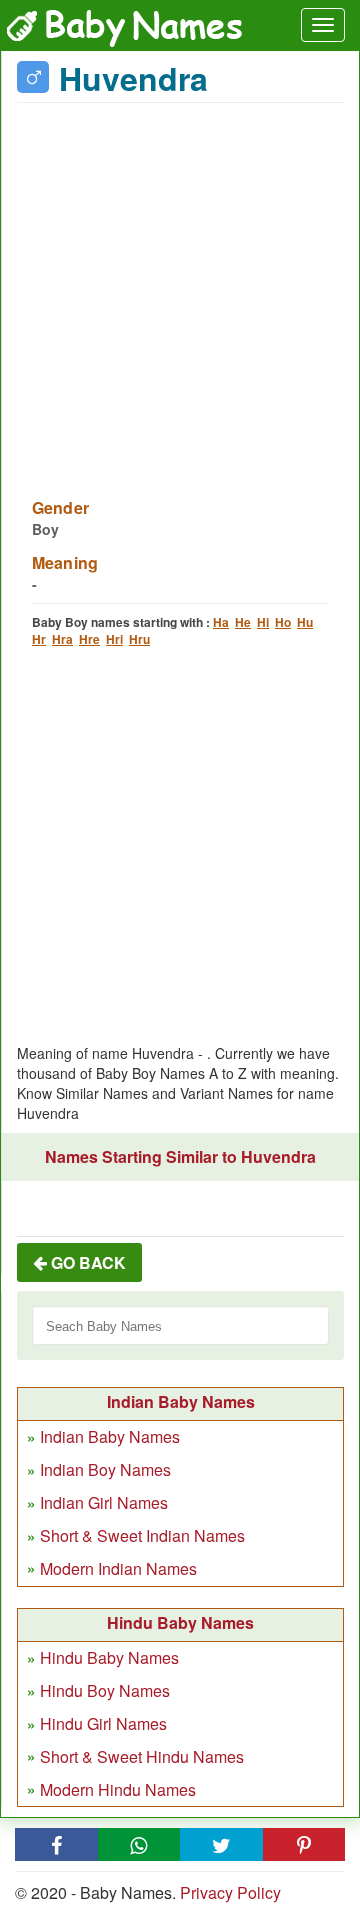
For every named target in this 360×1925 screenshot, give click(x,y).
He (243, 622)
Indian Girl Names (104, 1502)
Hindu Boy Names (105, 1690)
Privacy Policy (230, 1892)
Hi (263, 622)
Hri (114, 639)
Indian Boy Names (105, 1469)
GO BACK (86, 1262)
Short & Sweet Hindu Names (142, 1756)
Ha (221, 622)
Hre (89, 639)
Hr (39, 639)
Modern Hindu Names (118, 1789)
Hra (62, 639)
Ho (283, 622)
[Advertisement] (180, 288)
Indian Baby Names (110, 1436)
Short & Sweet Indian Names (142, 1535)
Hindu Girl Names (103, 1723)
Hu (305, 622)
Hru (139, 639)
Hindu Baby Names (109, 1657)
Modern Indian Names (118, 1568)
